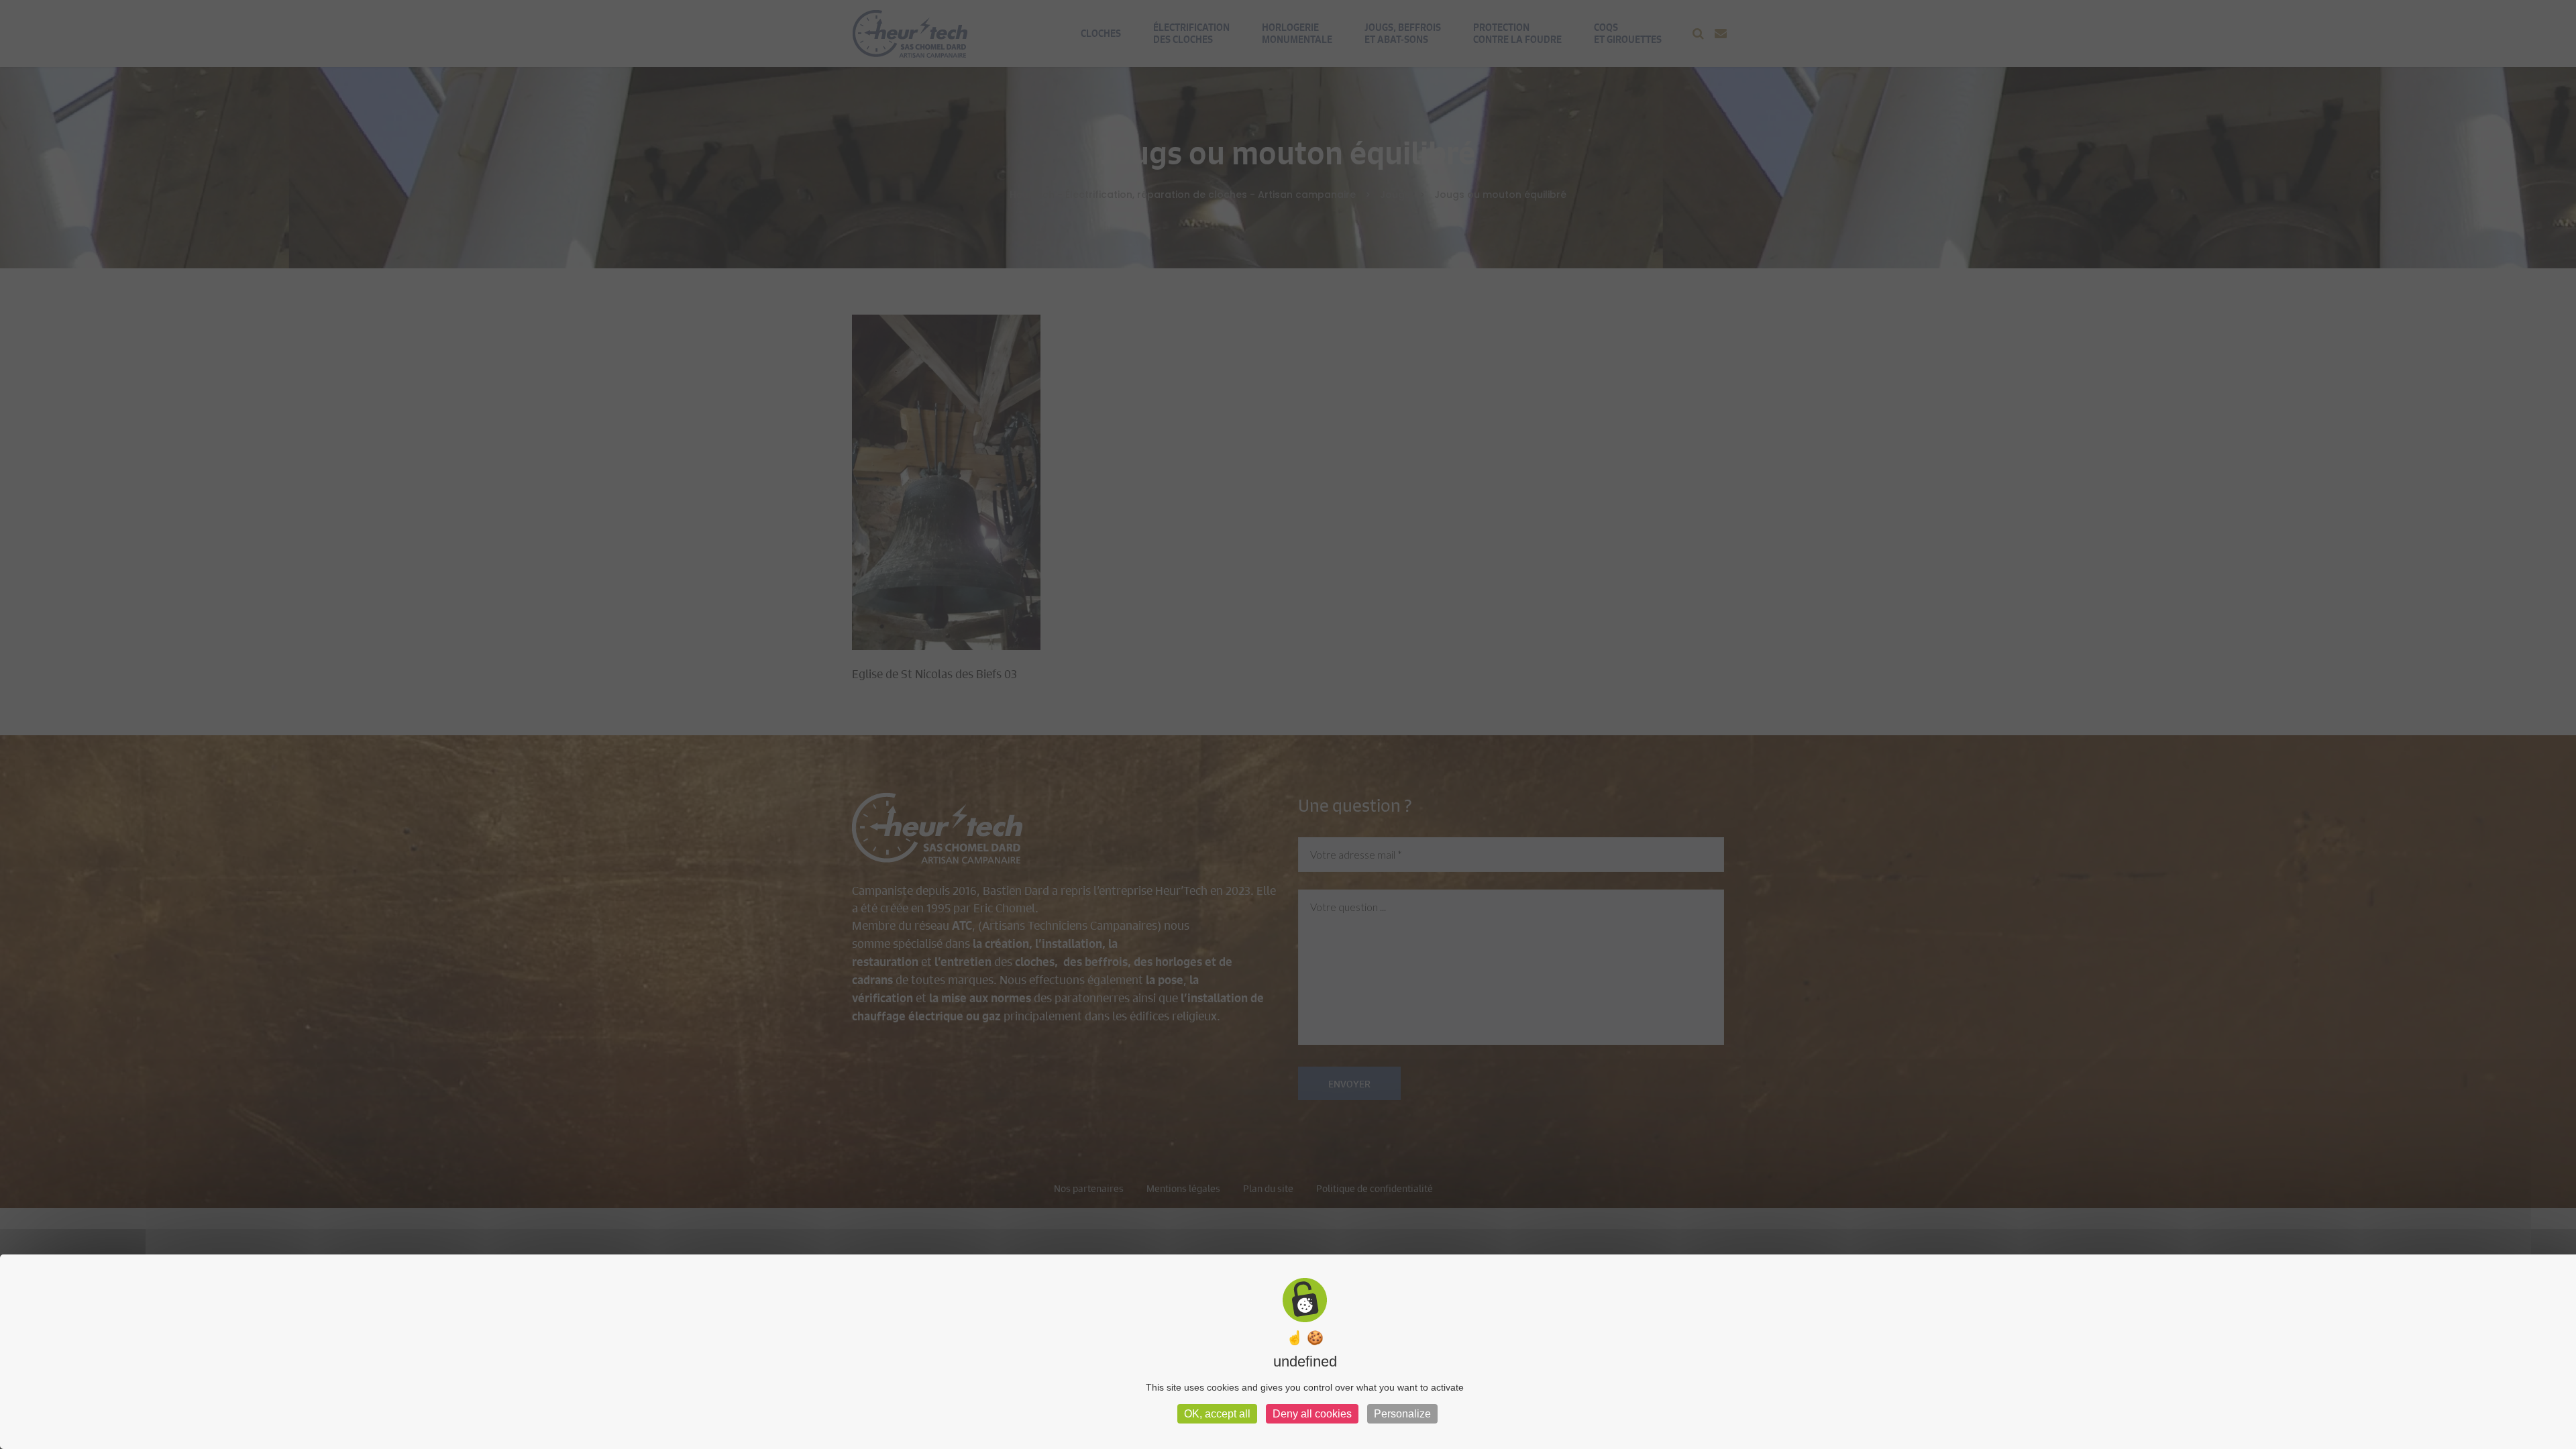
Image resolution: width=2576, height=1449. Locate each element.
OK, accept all (1217, 1414)
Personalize (1402, 1414)
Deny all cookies (1312, 1414)
